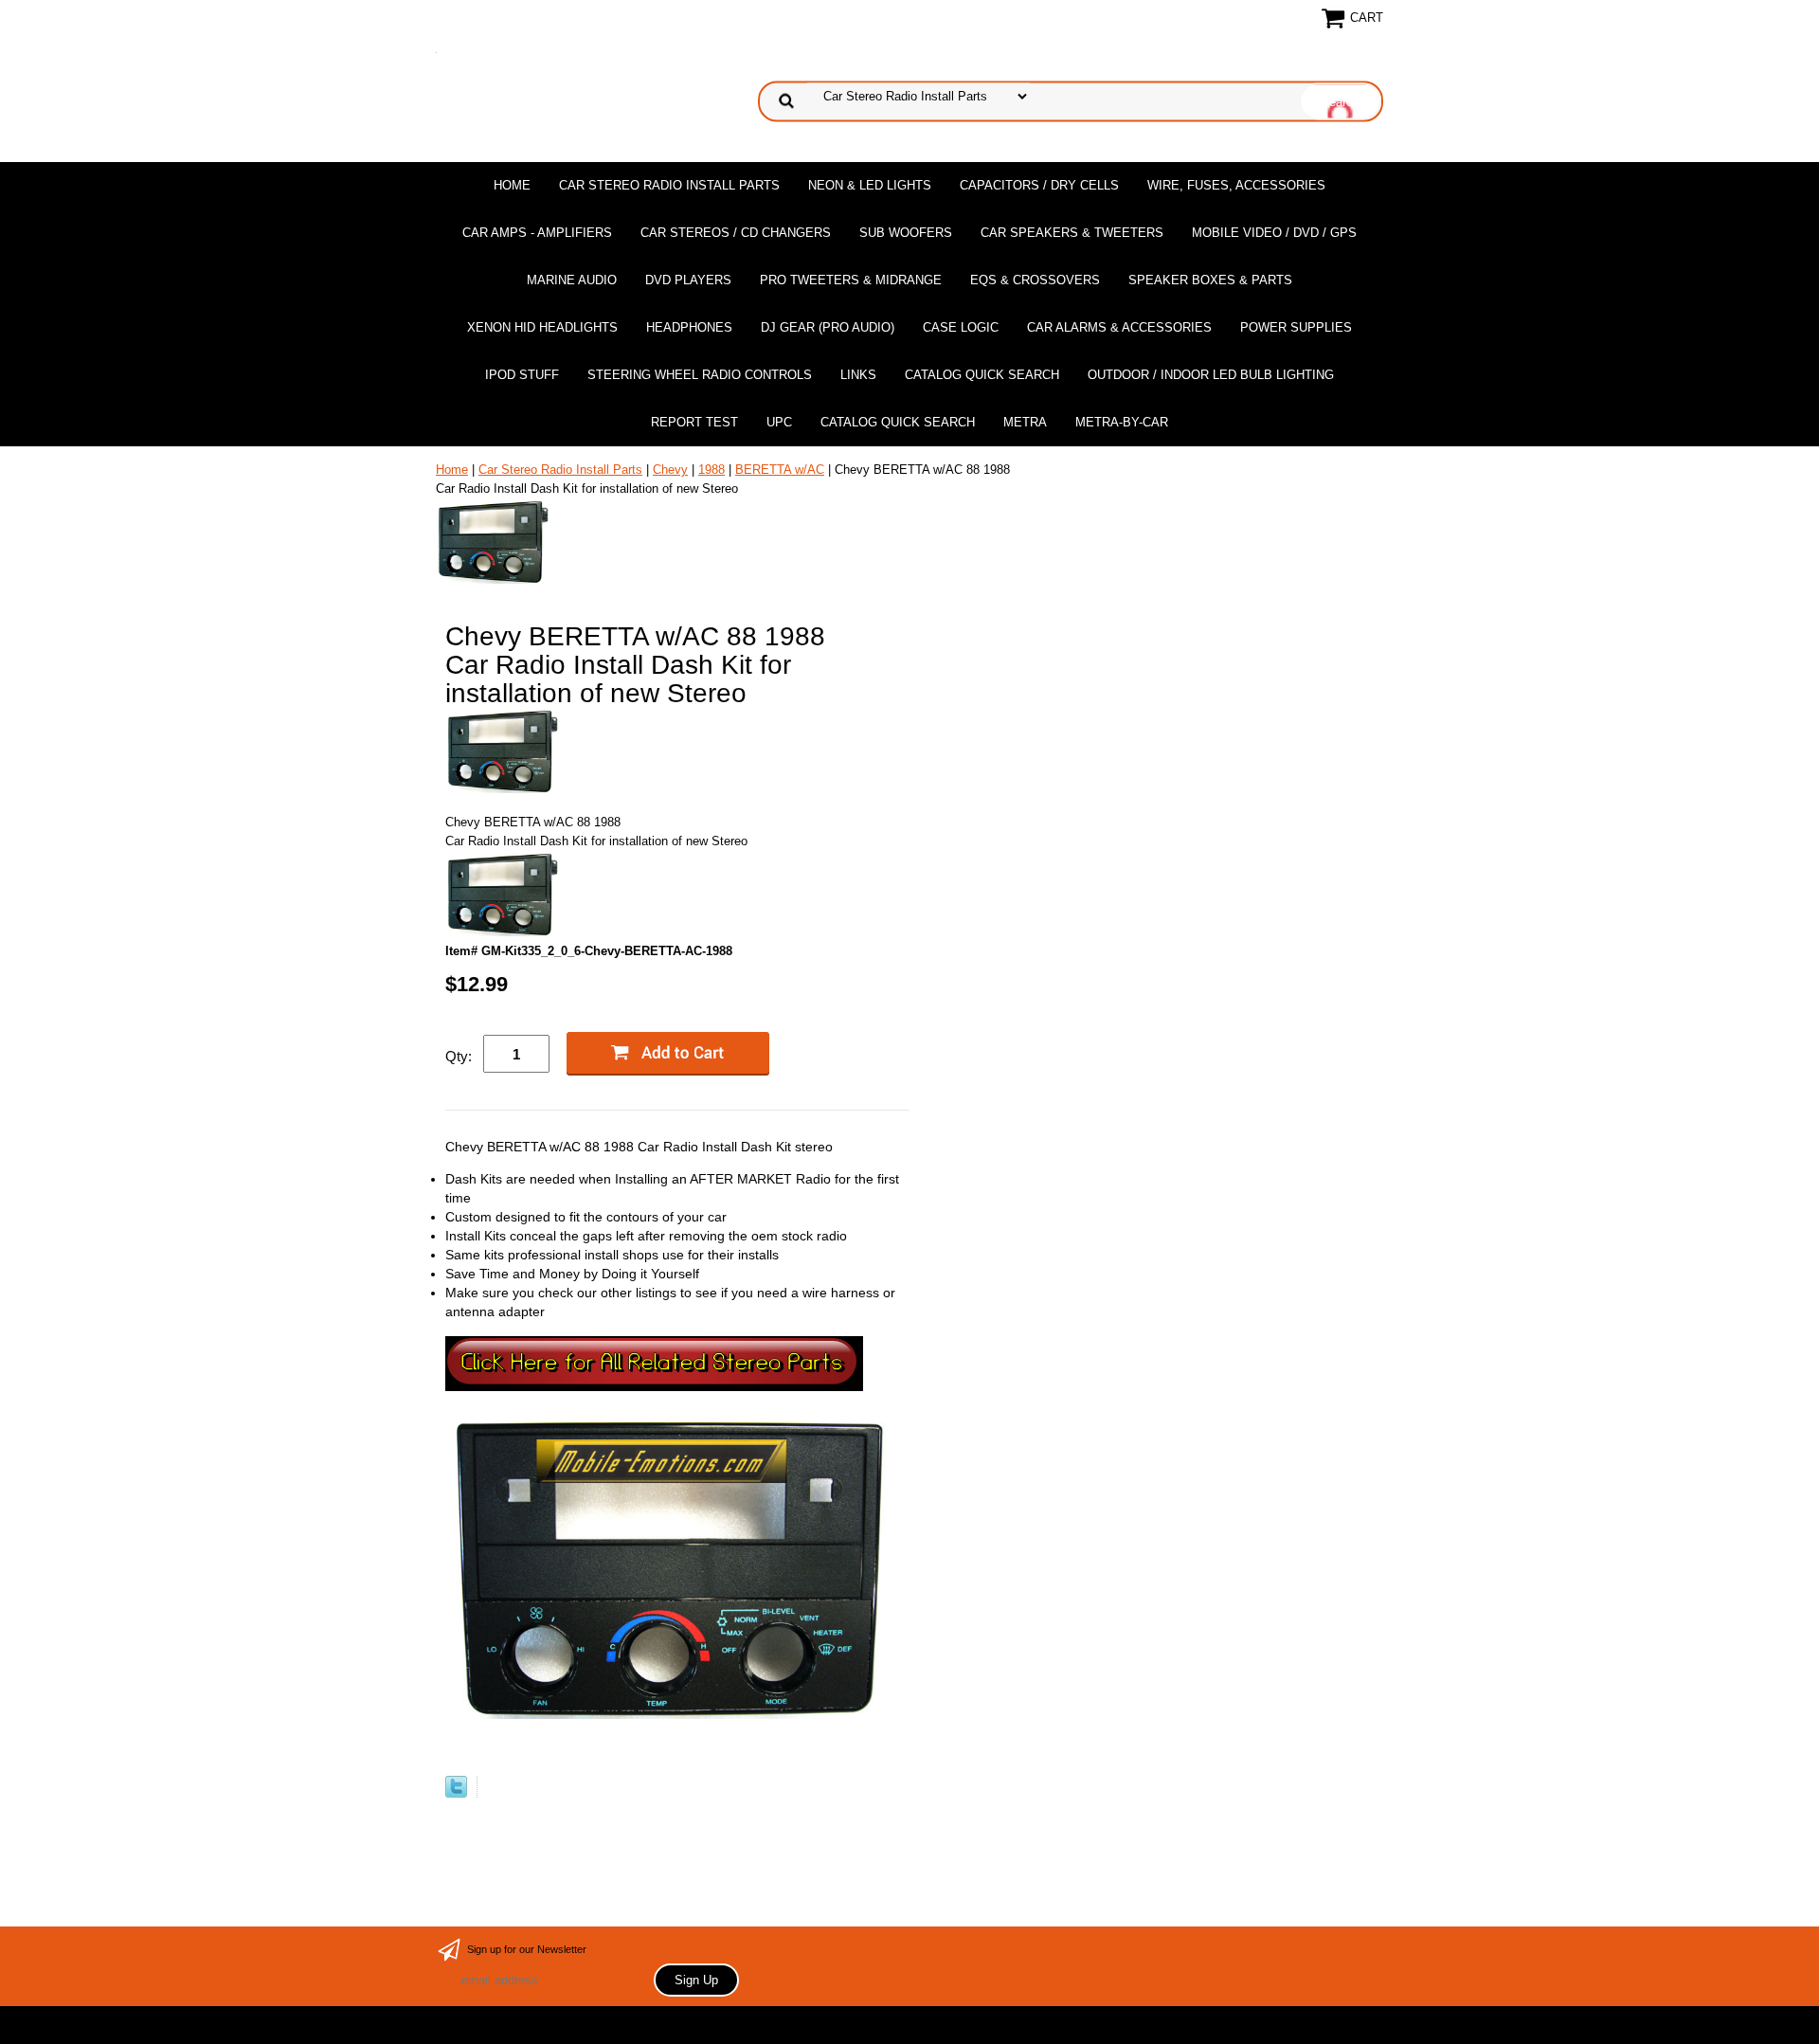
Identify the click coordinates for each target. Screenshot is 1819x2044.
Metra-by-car (1122, 422)
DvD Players (688, 280)
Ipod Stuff (522, 375)
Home (512, 185)
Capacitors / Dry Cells (1039, 185)
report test (694, 422)
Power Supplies (1296, 327)
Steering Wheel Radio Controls (700, 375)
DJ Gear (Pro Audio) (828, 327)
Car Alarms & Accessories (1119, 327)
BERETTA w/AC (780, 470)
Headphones (689, 327)
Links (858, 375)
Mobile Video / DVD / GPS (1274, 233)
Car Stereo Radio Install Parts (669, 185)
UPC (779, 422)
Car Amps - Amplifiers (537, 233)
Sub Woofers (906, 233)
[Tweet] (456, 1793)
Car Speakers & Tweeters (1072, 233)
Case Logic (961, 327)
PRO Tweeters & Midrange (851, 280)
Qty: (459, 1056)
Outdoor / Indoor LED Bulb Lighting (1211, 375)
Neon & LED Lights (870, 185)
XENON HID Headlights (542, 327)
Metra (1025, 422)
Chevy (670, 470)
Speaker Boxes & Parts (1210, 280)
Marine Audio (572, 280)
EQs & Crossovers (1035, 280)
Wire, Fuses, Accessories (1236, 185)
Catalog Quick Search (982, 375)
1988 (711, 470)
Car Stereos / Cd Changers (736, 233)
